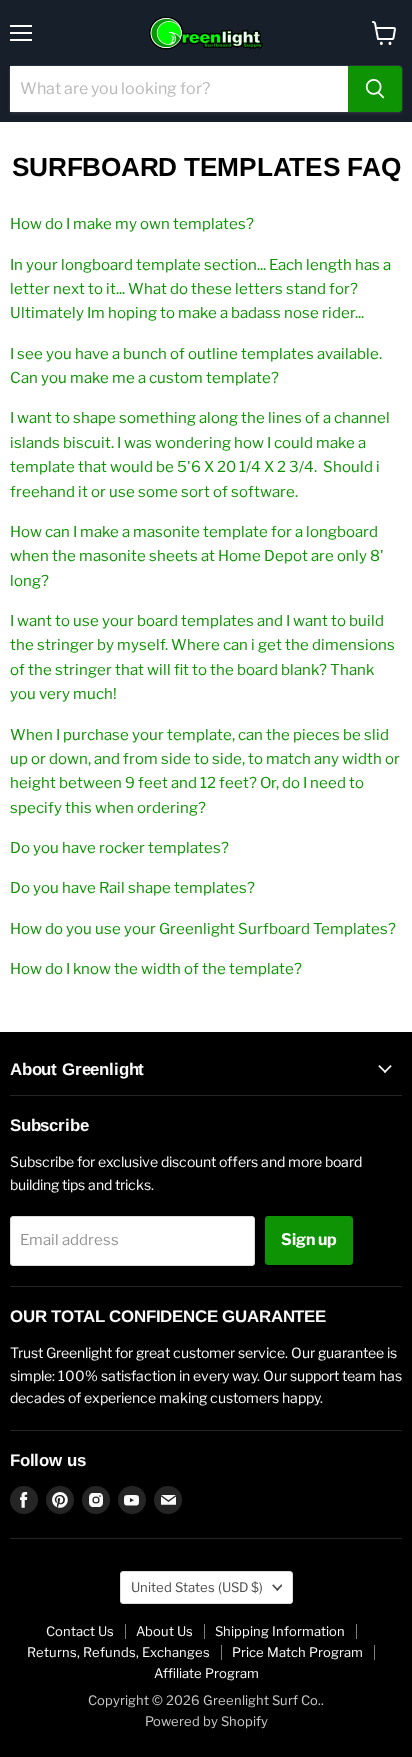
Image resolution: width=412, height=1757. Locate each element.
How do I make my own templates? (132, 224)
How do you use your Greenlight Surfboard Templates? (203, 929)
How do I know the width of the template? (156, 969)
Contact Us (80, 1631)
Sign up (309, 1239)
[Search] (375, 89)
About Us (164, 1631)
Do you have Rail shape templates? (132, 888)
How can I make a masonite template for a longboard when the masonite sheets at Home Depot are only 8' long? (197, 556)
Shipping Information (280, 1631)
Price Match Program (297, 1652)
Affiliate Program (206, 1673)
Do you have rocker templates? (119, 848)
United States (197, 1587)
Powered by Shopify (206, 1721)
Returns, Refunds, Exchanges (118, 1652)
